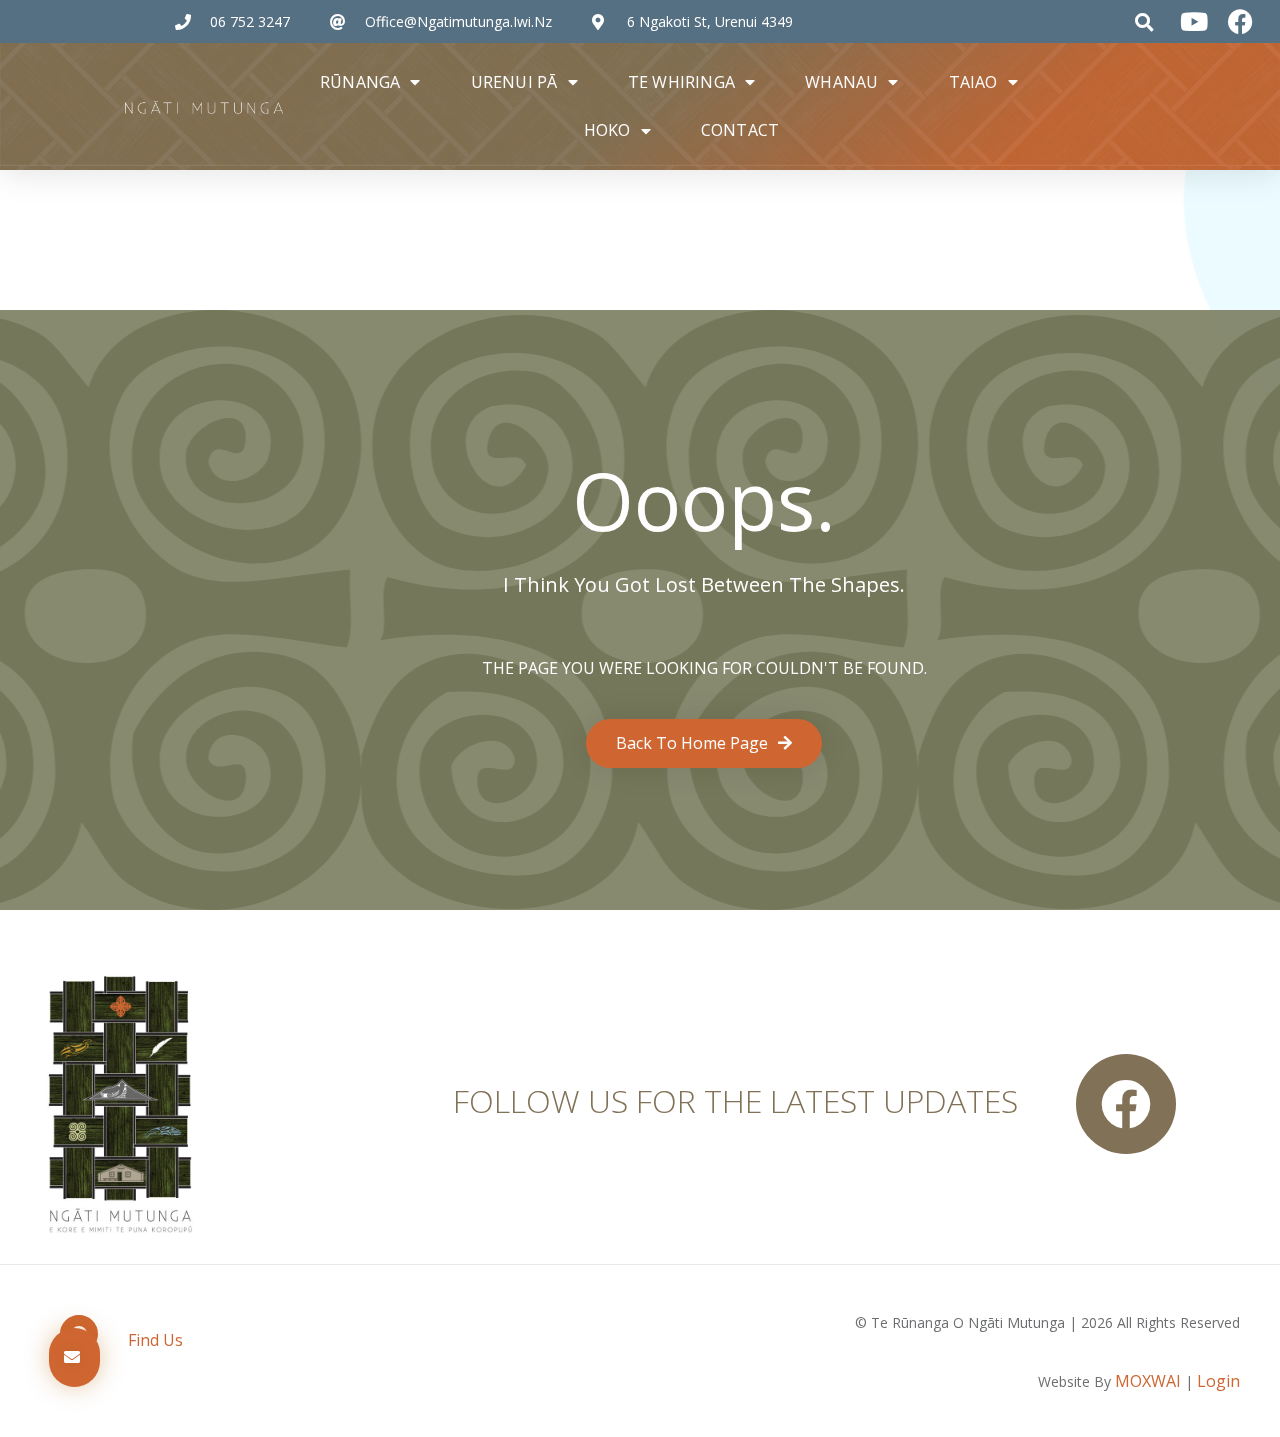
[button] (1144, 21)
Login (1218, 1381)
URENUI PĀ (514, 82)
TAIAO (973, 82)
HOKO (607, 130)
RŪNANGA (360, 82)
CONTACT (740, 130)
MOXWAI (1148, 1381)
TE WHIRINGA (681, 82)
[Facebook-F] (1126, 1104)
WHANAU (841, 82)
